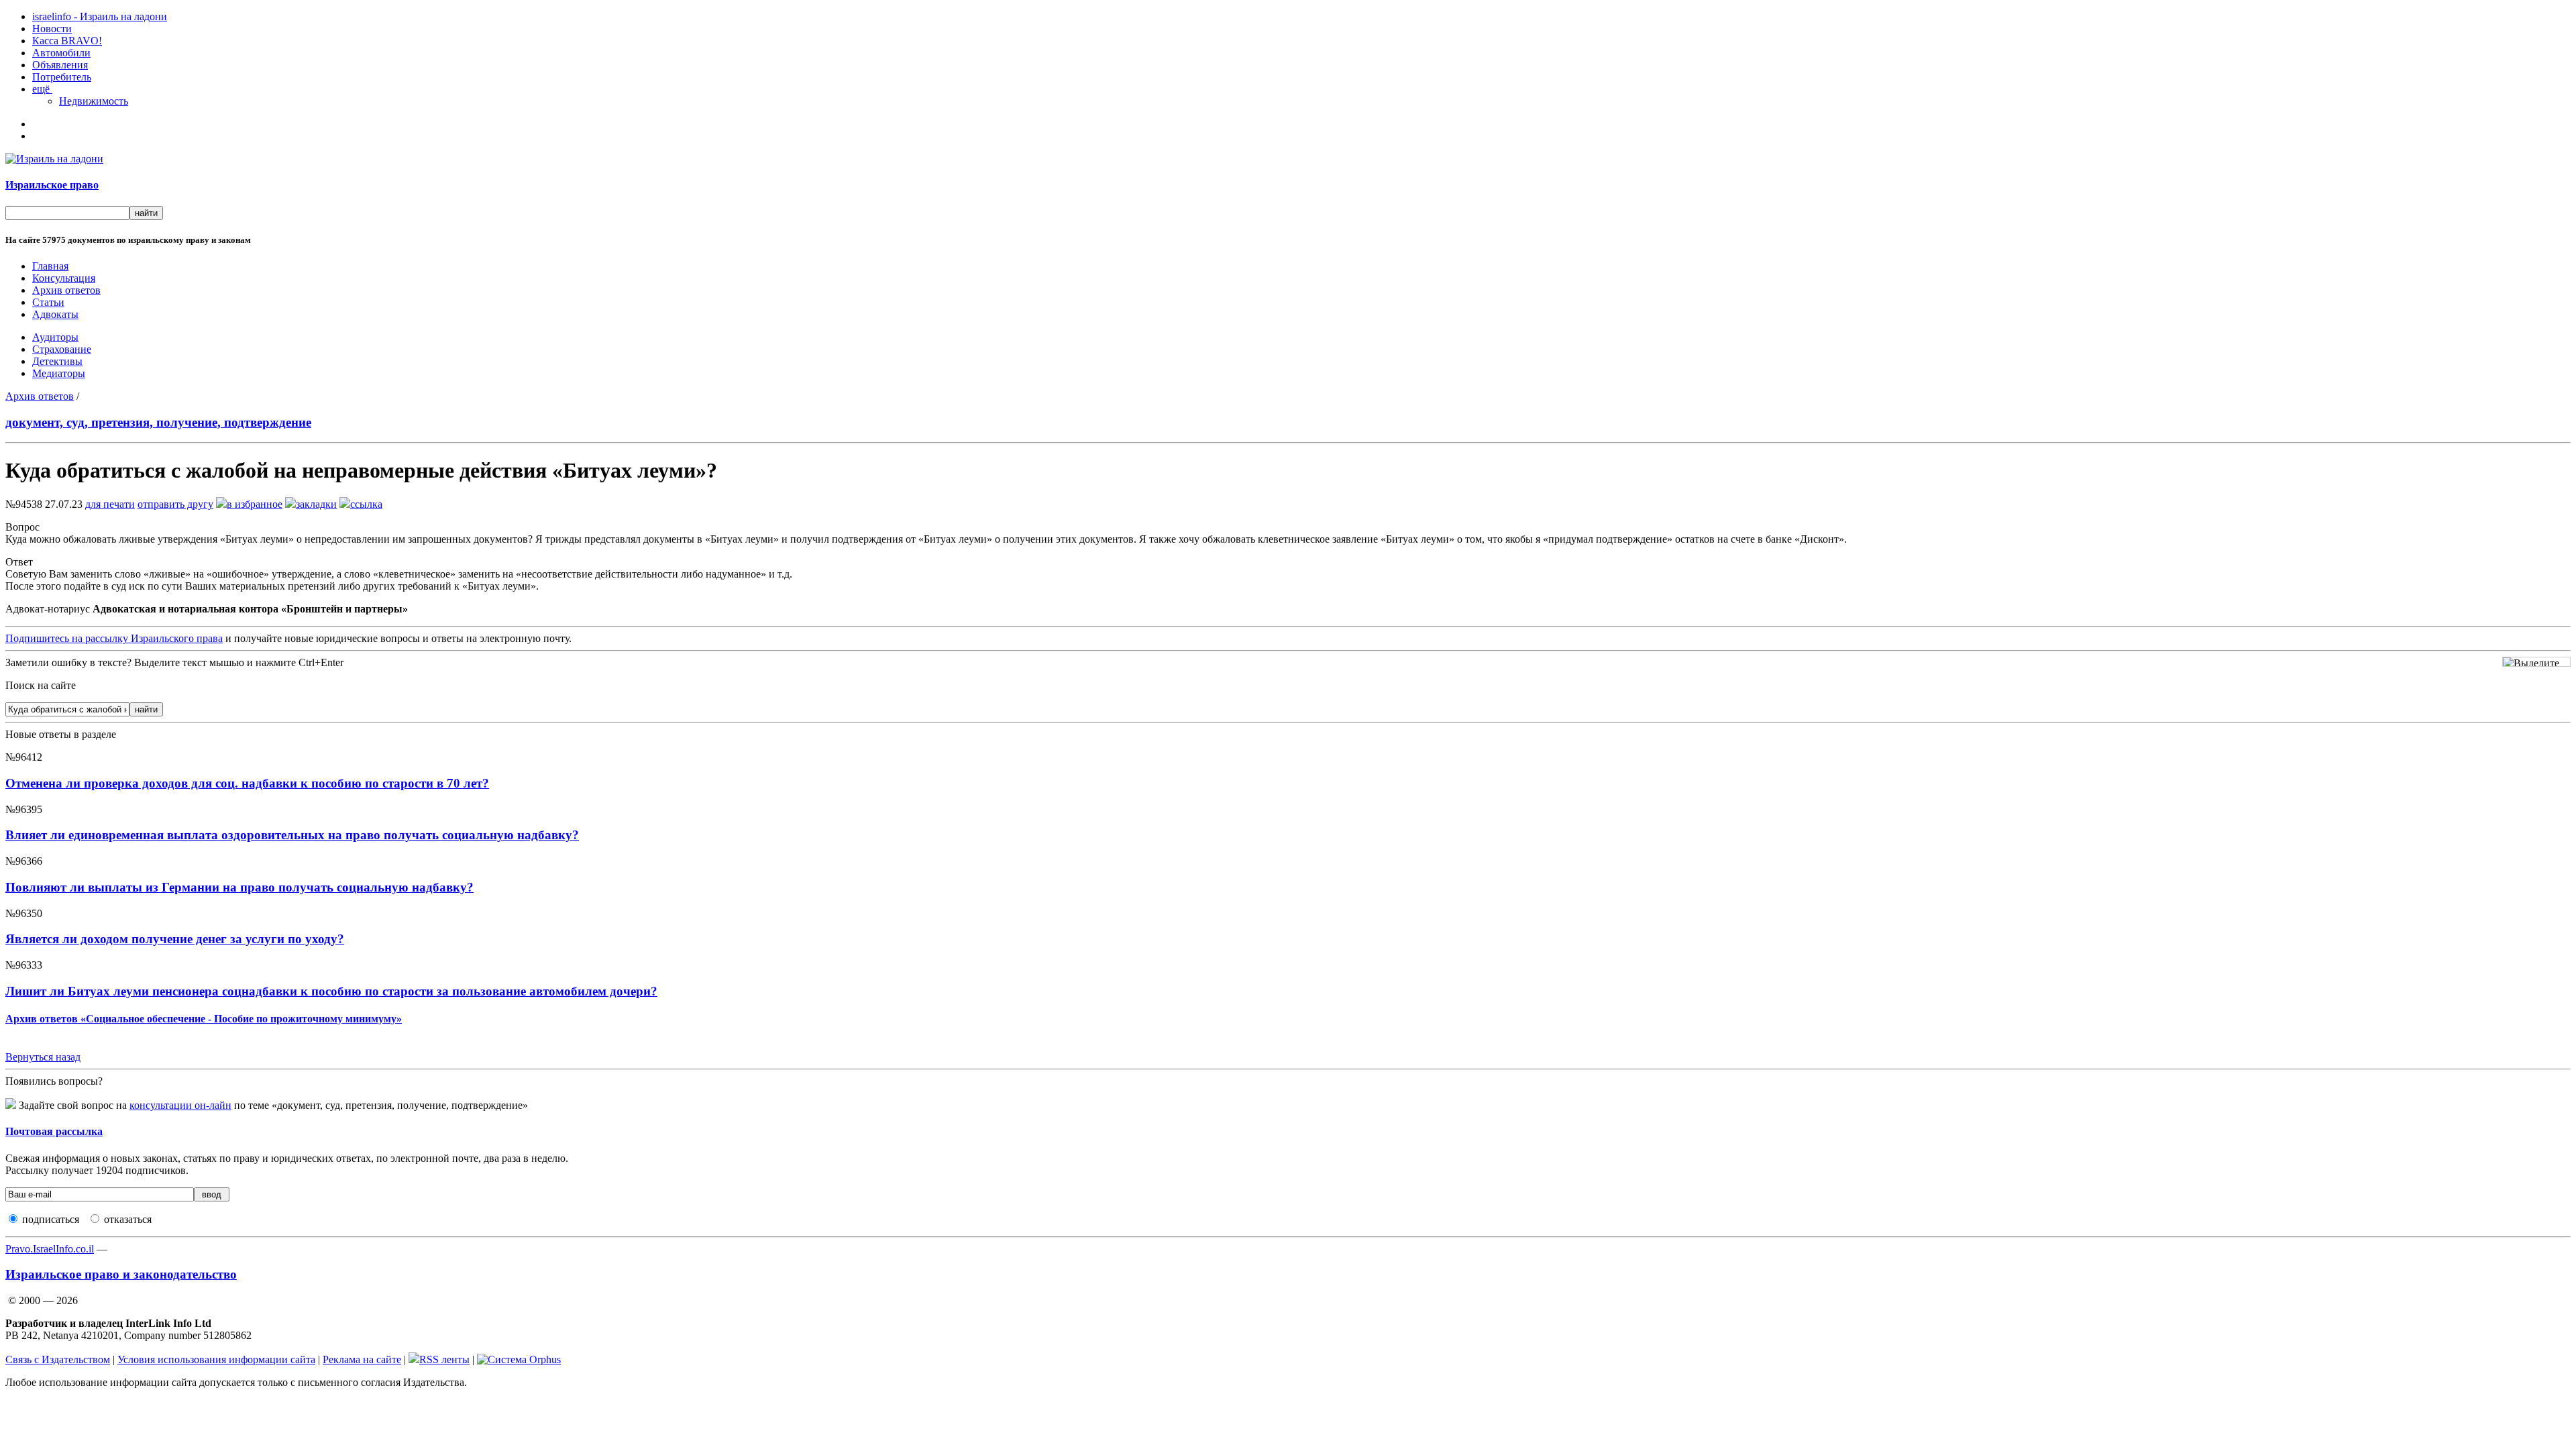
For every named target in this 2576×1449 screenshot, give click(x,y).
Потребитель (62, 77)
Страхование (62, 349)
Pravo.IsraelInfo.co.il (50, 1249)
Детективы (57, 361)
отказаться (128, 1219)
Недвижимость (94, 101)
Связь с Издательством (58, 1359)
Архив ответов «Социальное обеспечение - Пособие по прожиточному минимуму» (204, 1019)
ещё (42, 89)
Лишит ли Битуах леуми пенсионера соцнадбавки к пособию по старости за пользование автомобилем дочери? (331, 991)
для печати (110, 504)
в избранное (255, 504)
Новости (52, 29)
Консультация (64, 278)
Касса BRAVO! (67, 41)
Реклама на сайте (362, 1359)
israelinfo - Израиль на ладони (100, 16)
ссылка (366, 504)
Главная (50, 266)
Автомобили (61, 53)
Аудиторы (55, 337)
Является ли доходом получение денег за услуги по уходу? (175, 939)
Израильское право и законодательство (121, 1274)
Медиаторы (59, 373)
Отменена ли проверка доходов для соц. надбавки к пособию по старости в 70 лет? (247, 783)
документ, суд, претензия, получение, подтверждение (158, 422)
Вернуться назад (43, 1057)
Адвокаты (55, 314)
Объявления (60, 65)
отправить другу (175, 504)
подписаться (51, 1219)
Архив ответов (66, 290)
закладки (316, 504)
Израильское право (52, 185)
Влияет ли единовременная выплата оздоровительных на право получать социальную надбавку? (292, 835)
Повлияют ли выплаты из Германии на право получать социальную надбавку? (239, 887)
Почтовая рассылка (54, 1131)
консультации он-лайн (180, 1105)
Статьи (48, 302)
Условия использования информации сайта (216, 1359)
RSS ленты (444, 1359)
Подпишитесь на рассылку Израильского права (114, 638)
